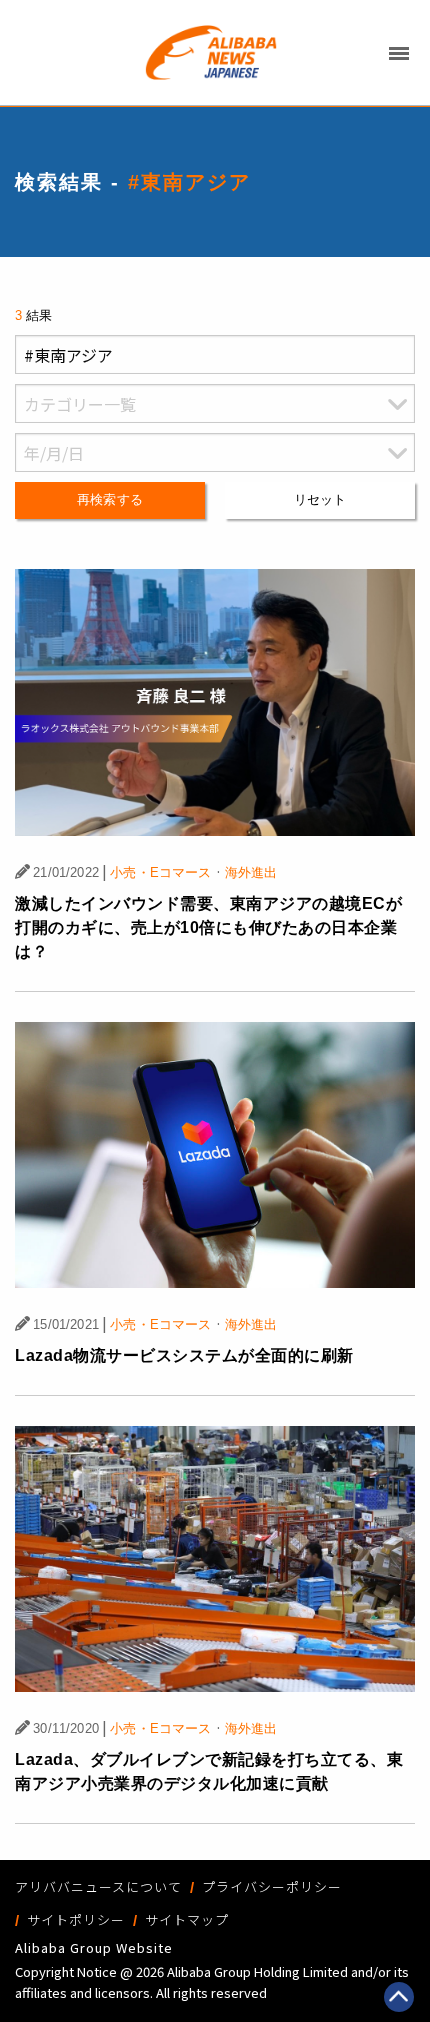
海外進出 (251, 872)
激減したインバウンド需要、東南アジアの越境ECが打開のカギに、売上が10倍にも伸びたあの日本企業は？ (208, 927)
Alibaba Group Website (94, 1947)
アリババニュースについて (98, 1886)
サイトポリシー (76, 1919)
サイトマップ (187, 1919)
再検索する (110, 499)
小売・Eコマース (160, 872)
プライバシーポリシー (272, 1886)
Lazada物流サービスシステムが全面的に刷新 (184, 1355)
